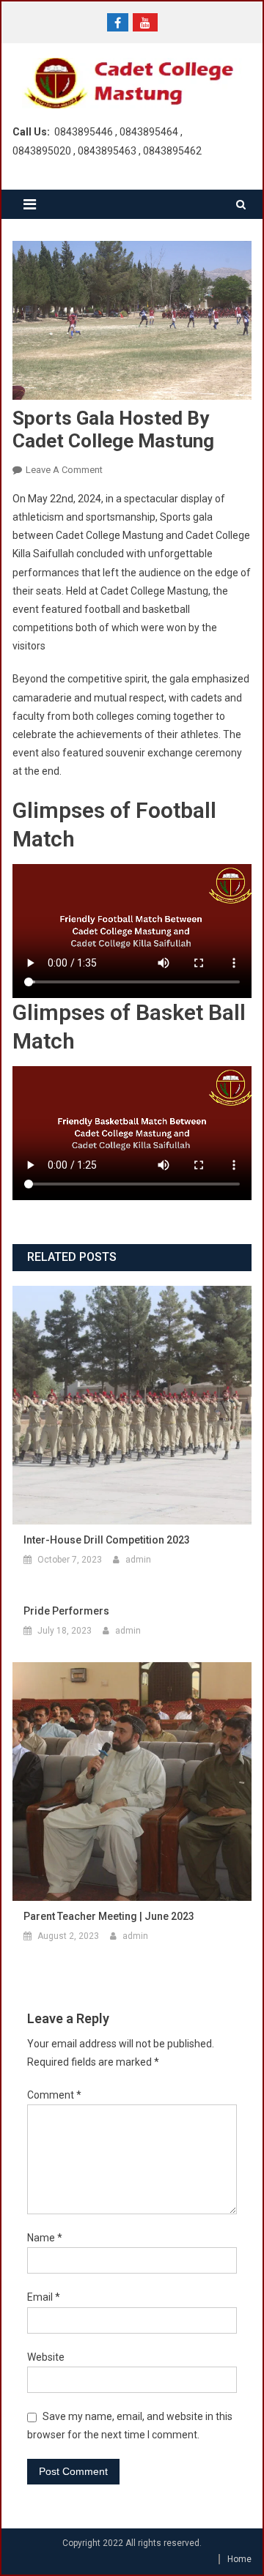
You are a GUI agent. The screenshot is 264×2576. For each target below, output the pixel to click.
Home (239, 2559)
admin (138, 1560)
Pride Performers (66, 1611)
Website (46, 2357)
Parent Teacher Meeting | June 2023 (109, 1916)
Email (44, 2297)
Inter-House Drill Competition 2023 (107, 1540)
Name (45, 2238)
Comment (54, 2095)
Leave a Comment (64, 470)
